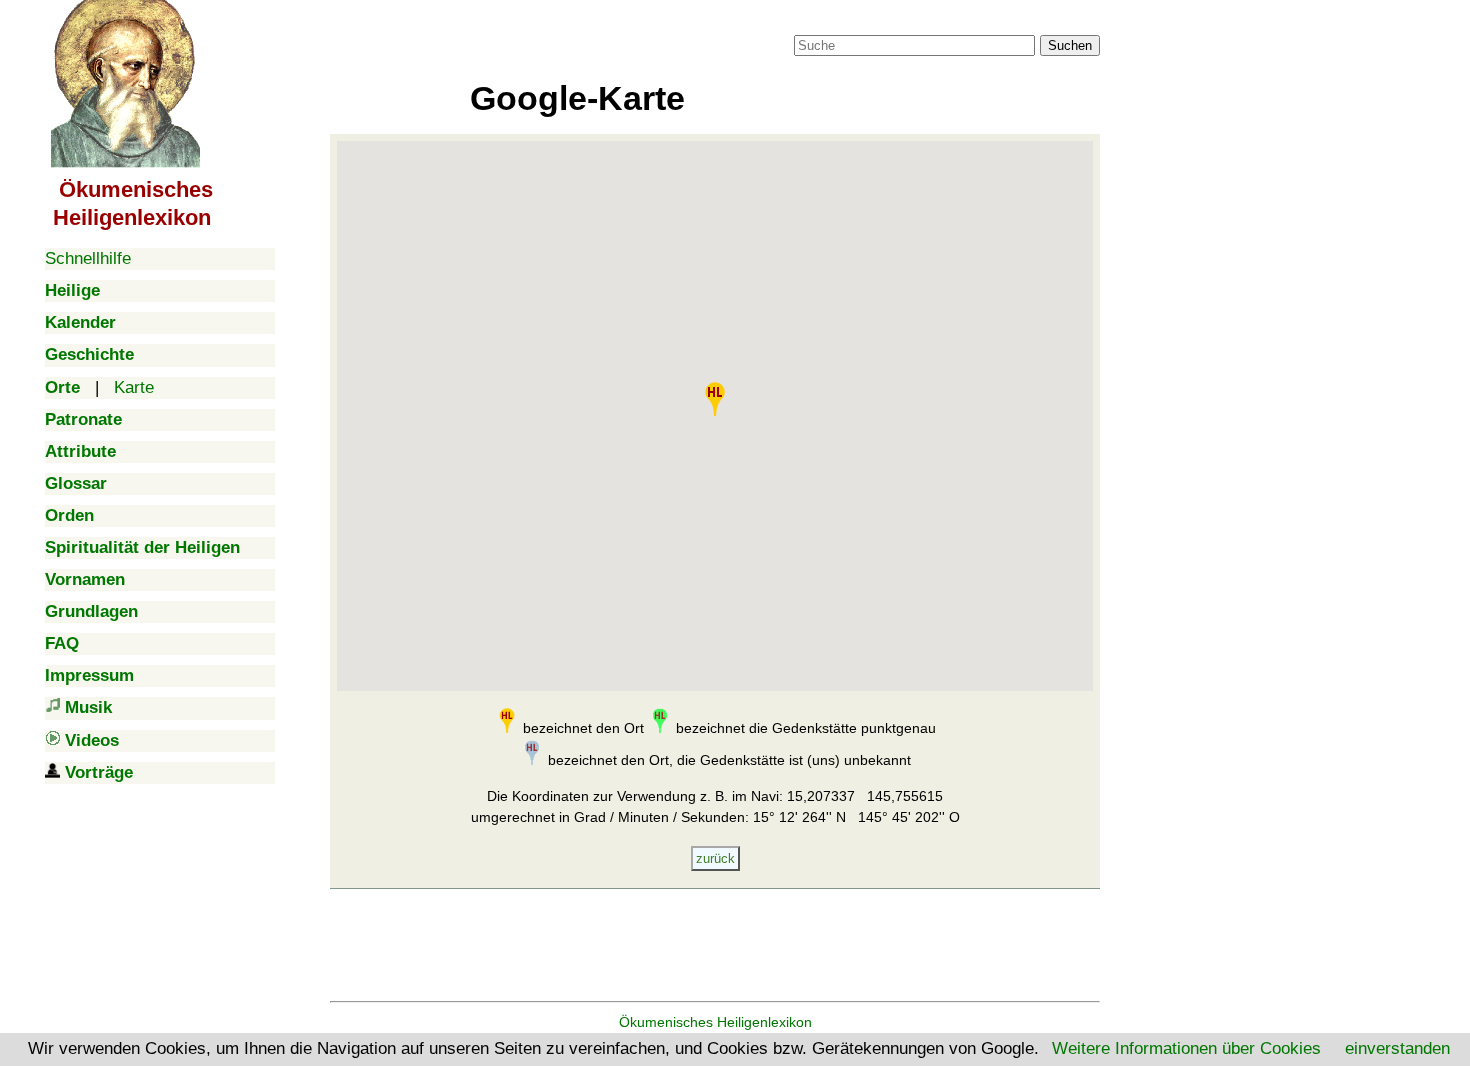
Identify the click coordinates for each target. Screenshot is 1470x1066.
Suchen (1070, 45)
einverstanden (1397, 1048)
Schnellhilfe (88, 258)
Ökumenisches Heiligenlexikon (715, 1022)
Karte (134, 387)
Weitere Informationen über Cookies (1186, 1048)
